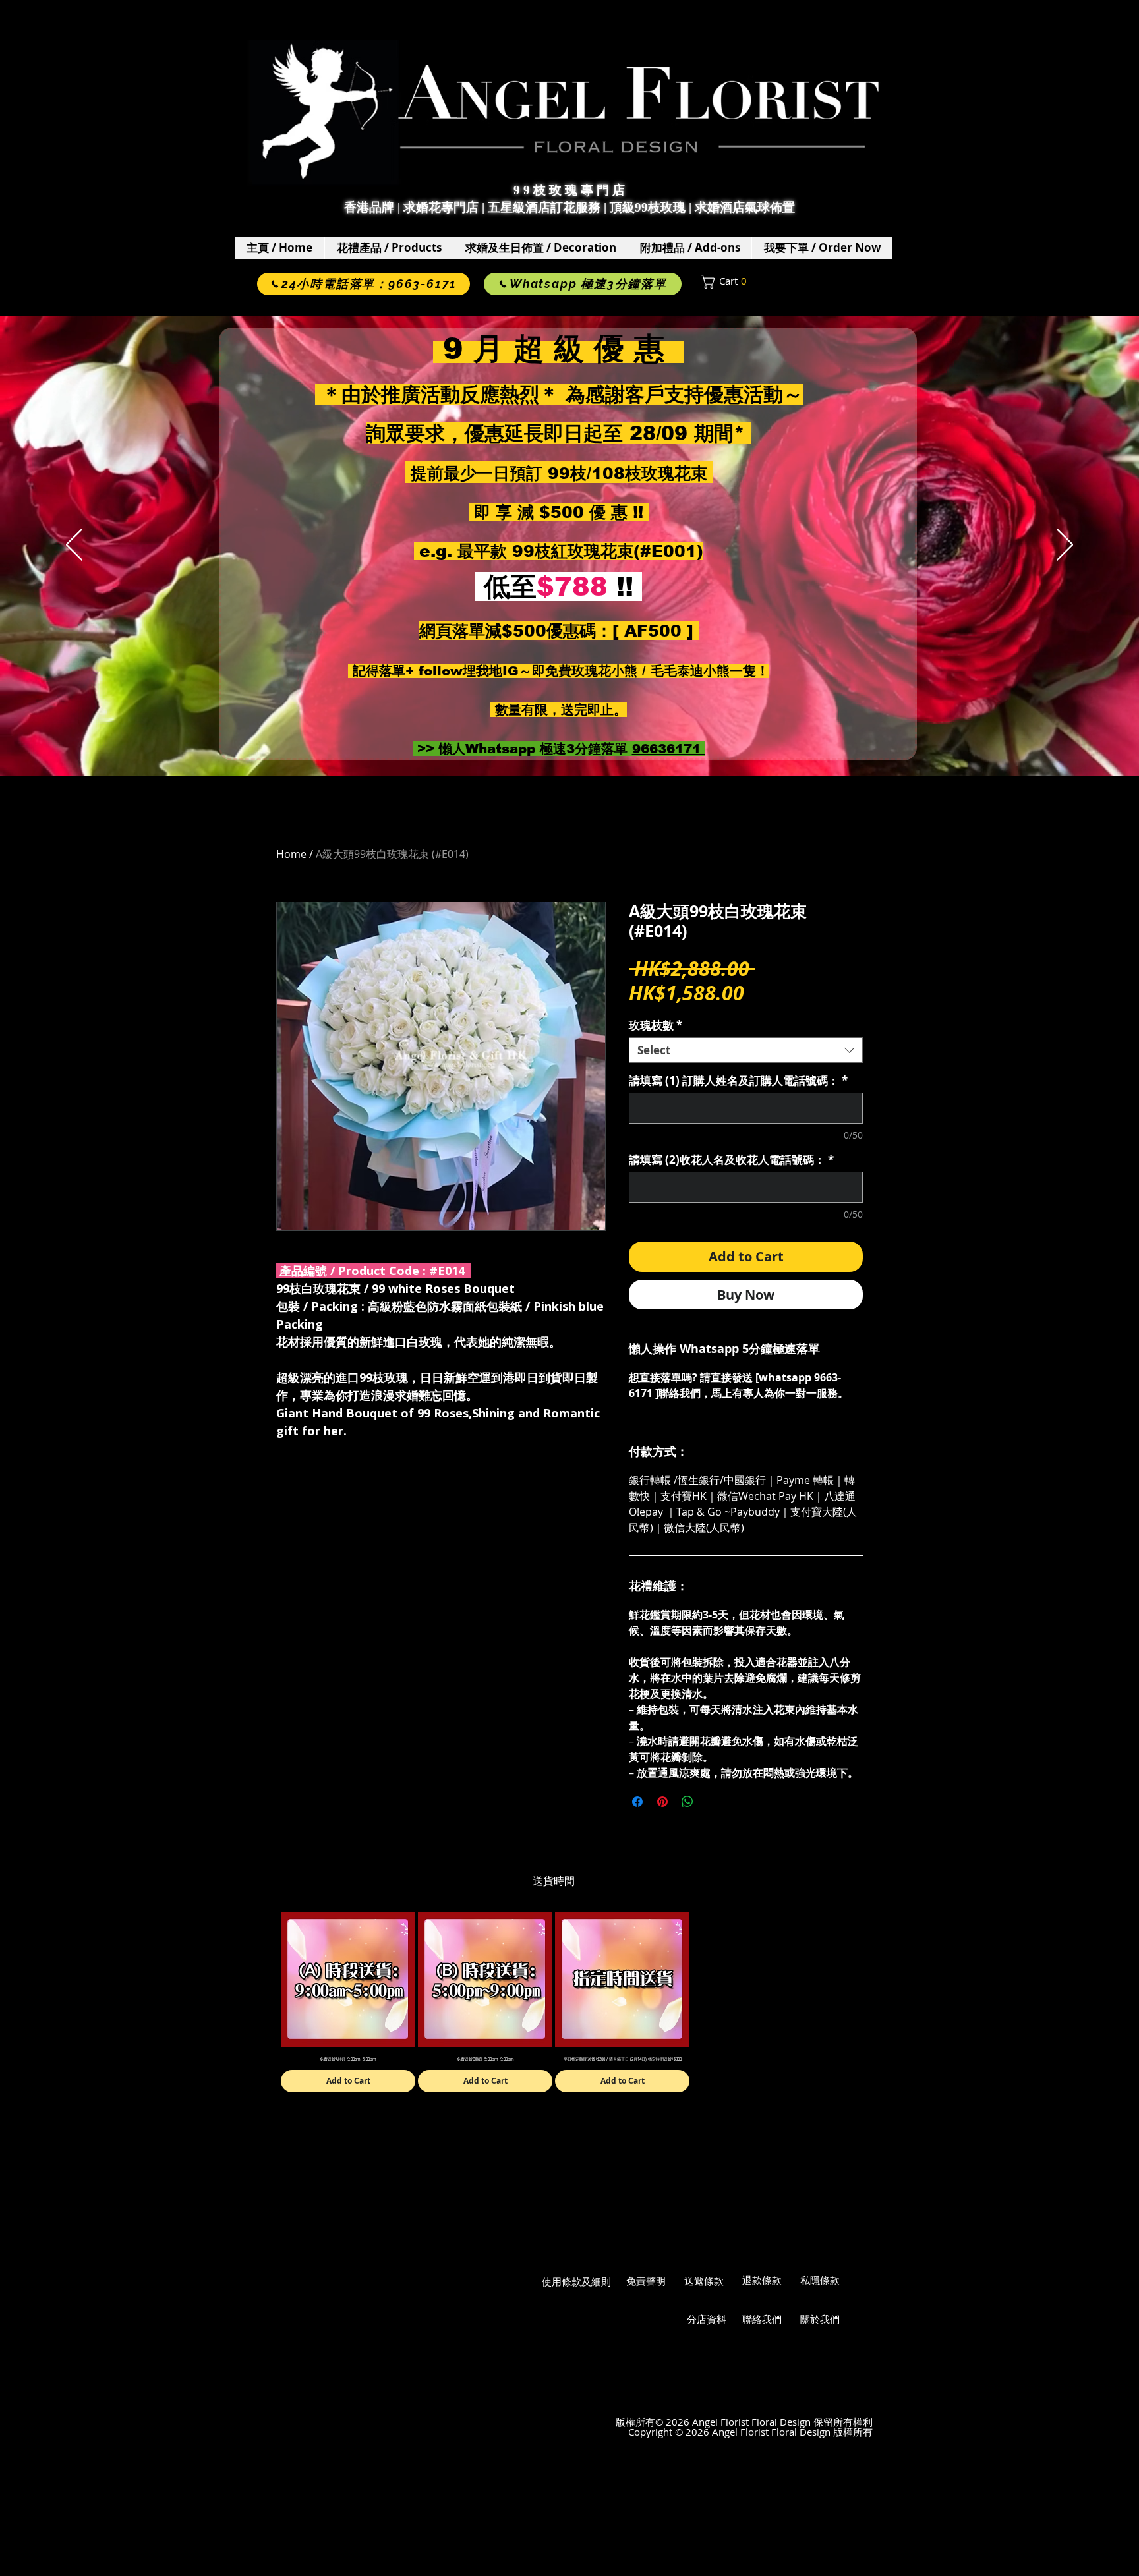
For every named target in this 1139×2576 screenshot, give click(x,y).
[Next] (1065, 546)
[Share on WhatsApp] (687, 1802)
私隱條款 (820, 2280)
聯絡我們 (762, 2319)
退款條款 (762, 2280)
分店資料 (707, 2319)
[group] (554, 2002)
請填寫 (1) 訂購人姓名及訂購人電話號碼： (738, 1080)
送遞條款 (704, 2281)
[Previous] (74, 546)
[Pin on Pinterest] (662, 1802)
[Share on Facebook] (637, 1802)
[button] (389, 248)
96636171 (669, 749)
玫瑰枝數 (656, 1025)
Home (291, 854)
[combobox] (746, 1050)
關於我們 (820, 2319)
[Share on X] (713, 1802)
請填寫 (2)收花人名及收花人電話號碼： (731, 1159)
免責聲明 (646, 2281)
